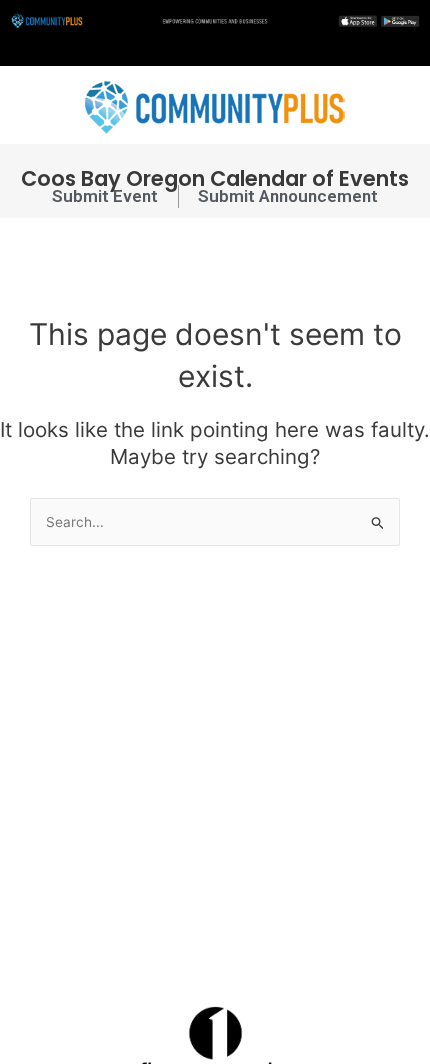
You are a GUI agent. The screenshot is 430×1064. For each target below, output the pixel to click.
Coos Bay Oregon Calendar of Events (215, 178)
